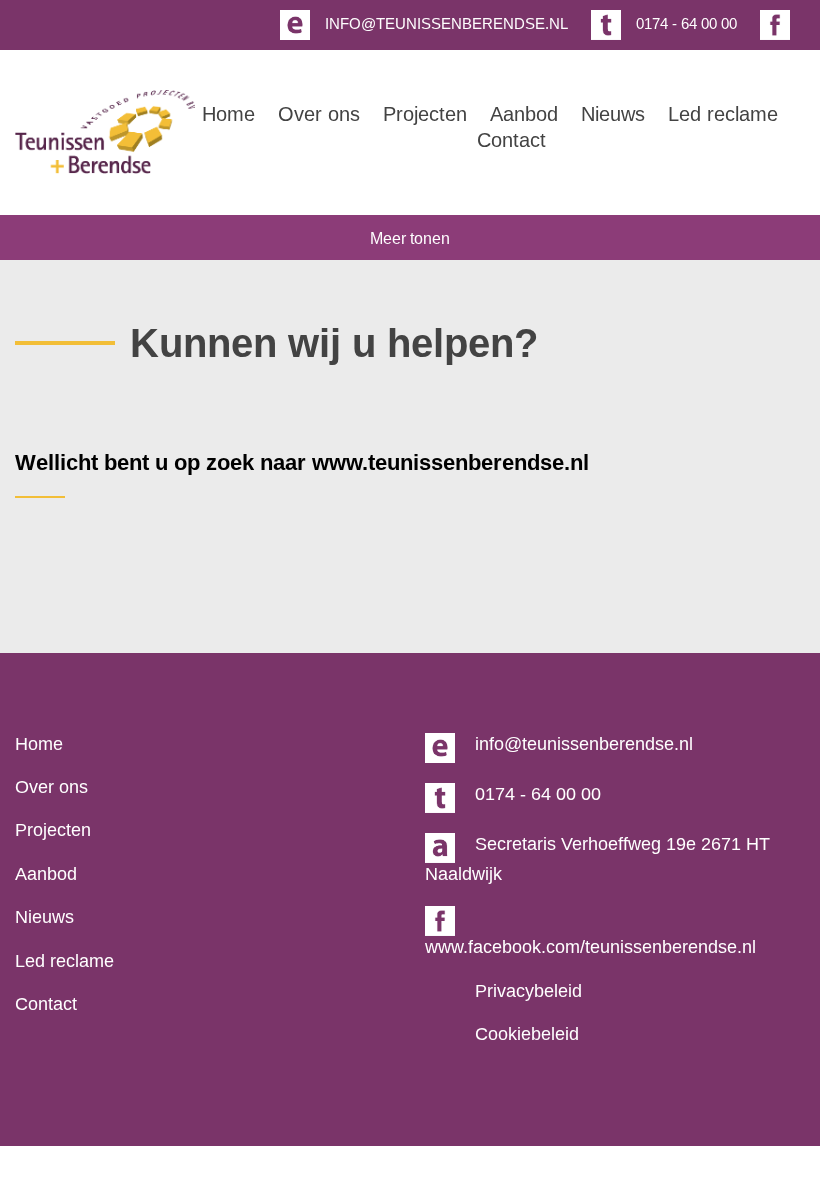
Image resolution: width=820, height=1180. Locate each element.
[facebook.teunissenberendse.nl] (772, 26)
